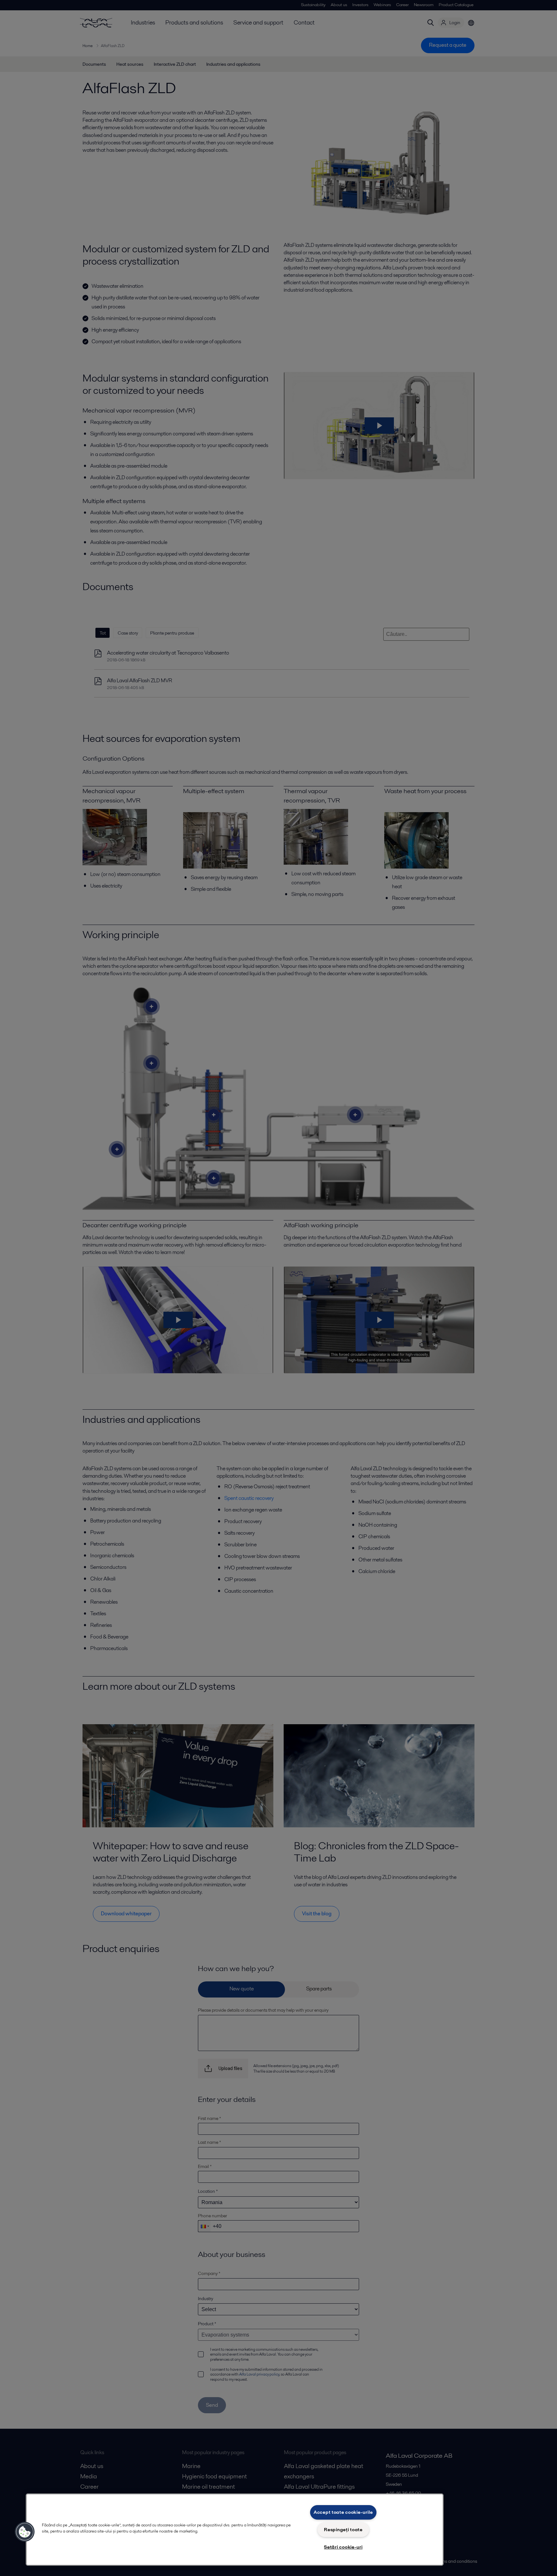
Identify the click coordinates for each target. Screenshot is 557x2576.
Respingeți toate (343, 2530)
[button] (25, 2532)
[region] (235, 2530)
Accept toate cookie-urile (343, 2512)
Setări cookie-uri (343, 2547)
